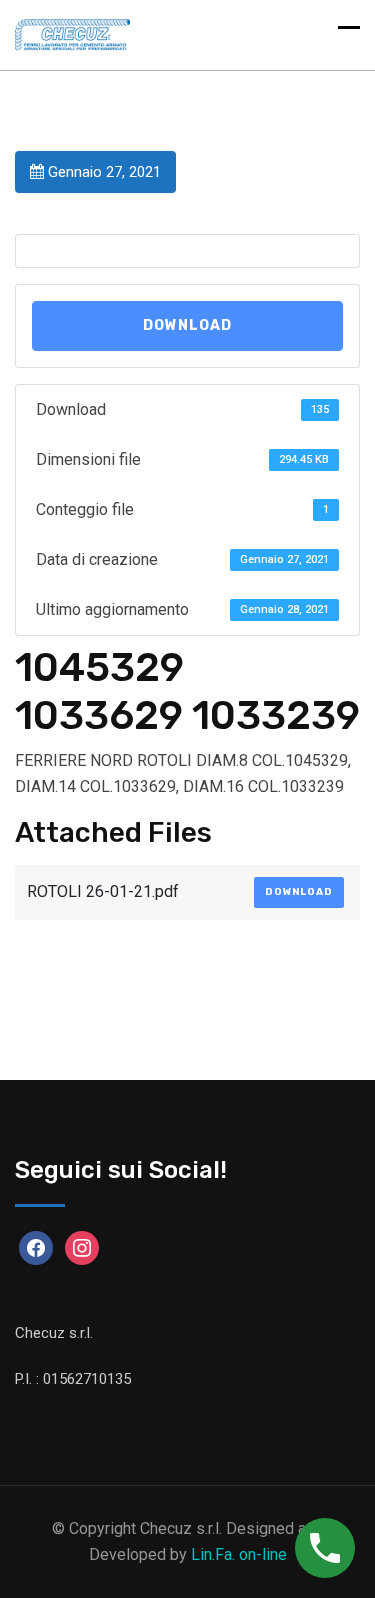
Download (187, 325)
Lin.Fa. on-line (239, 1554)
